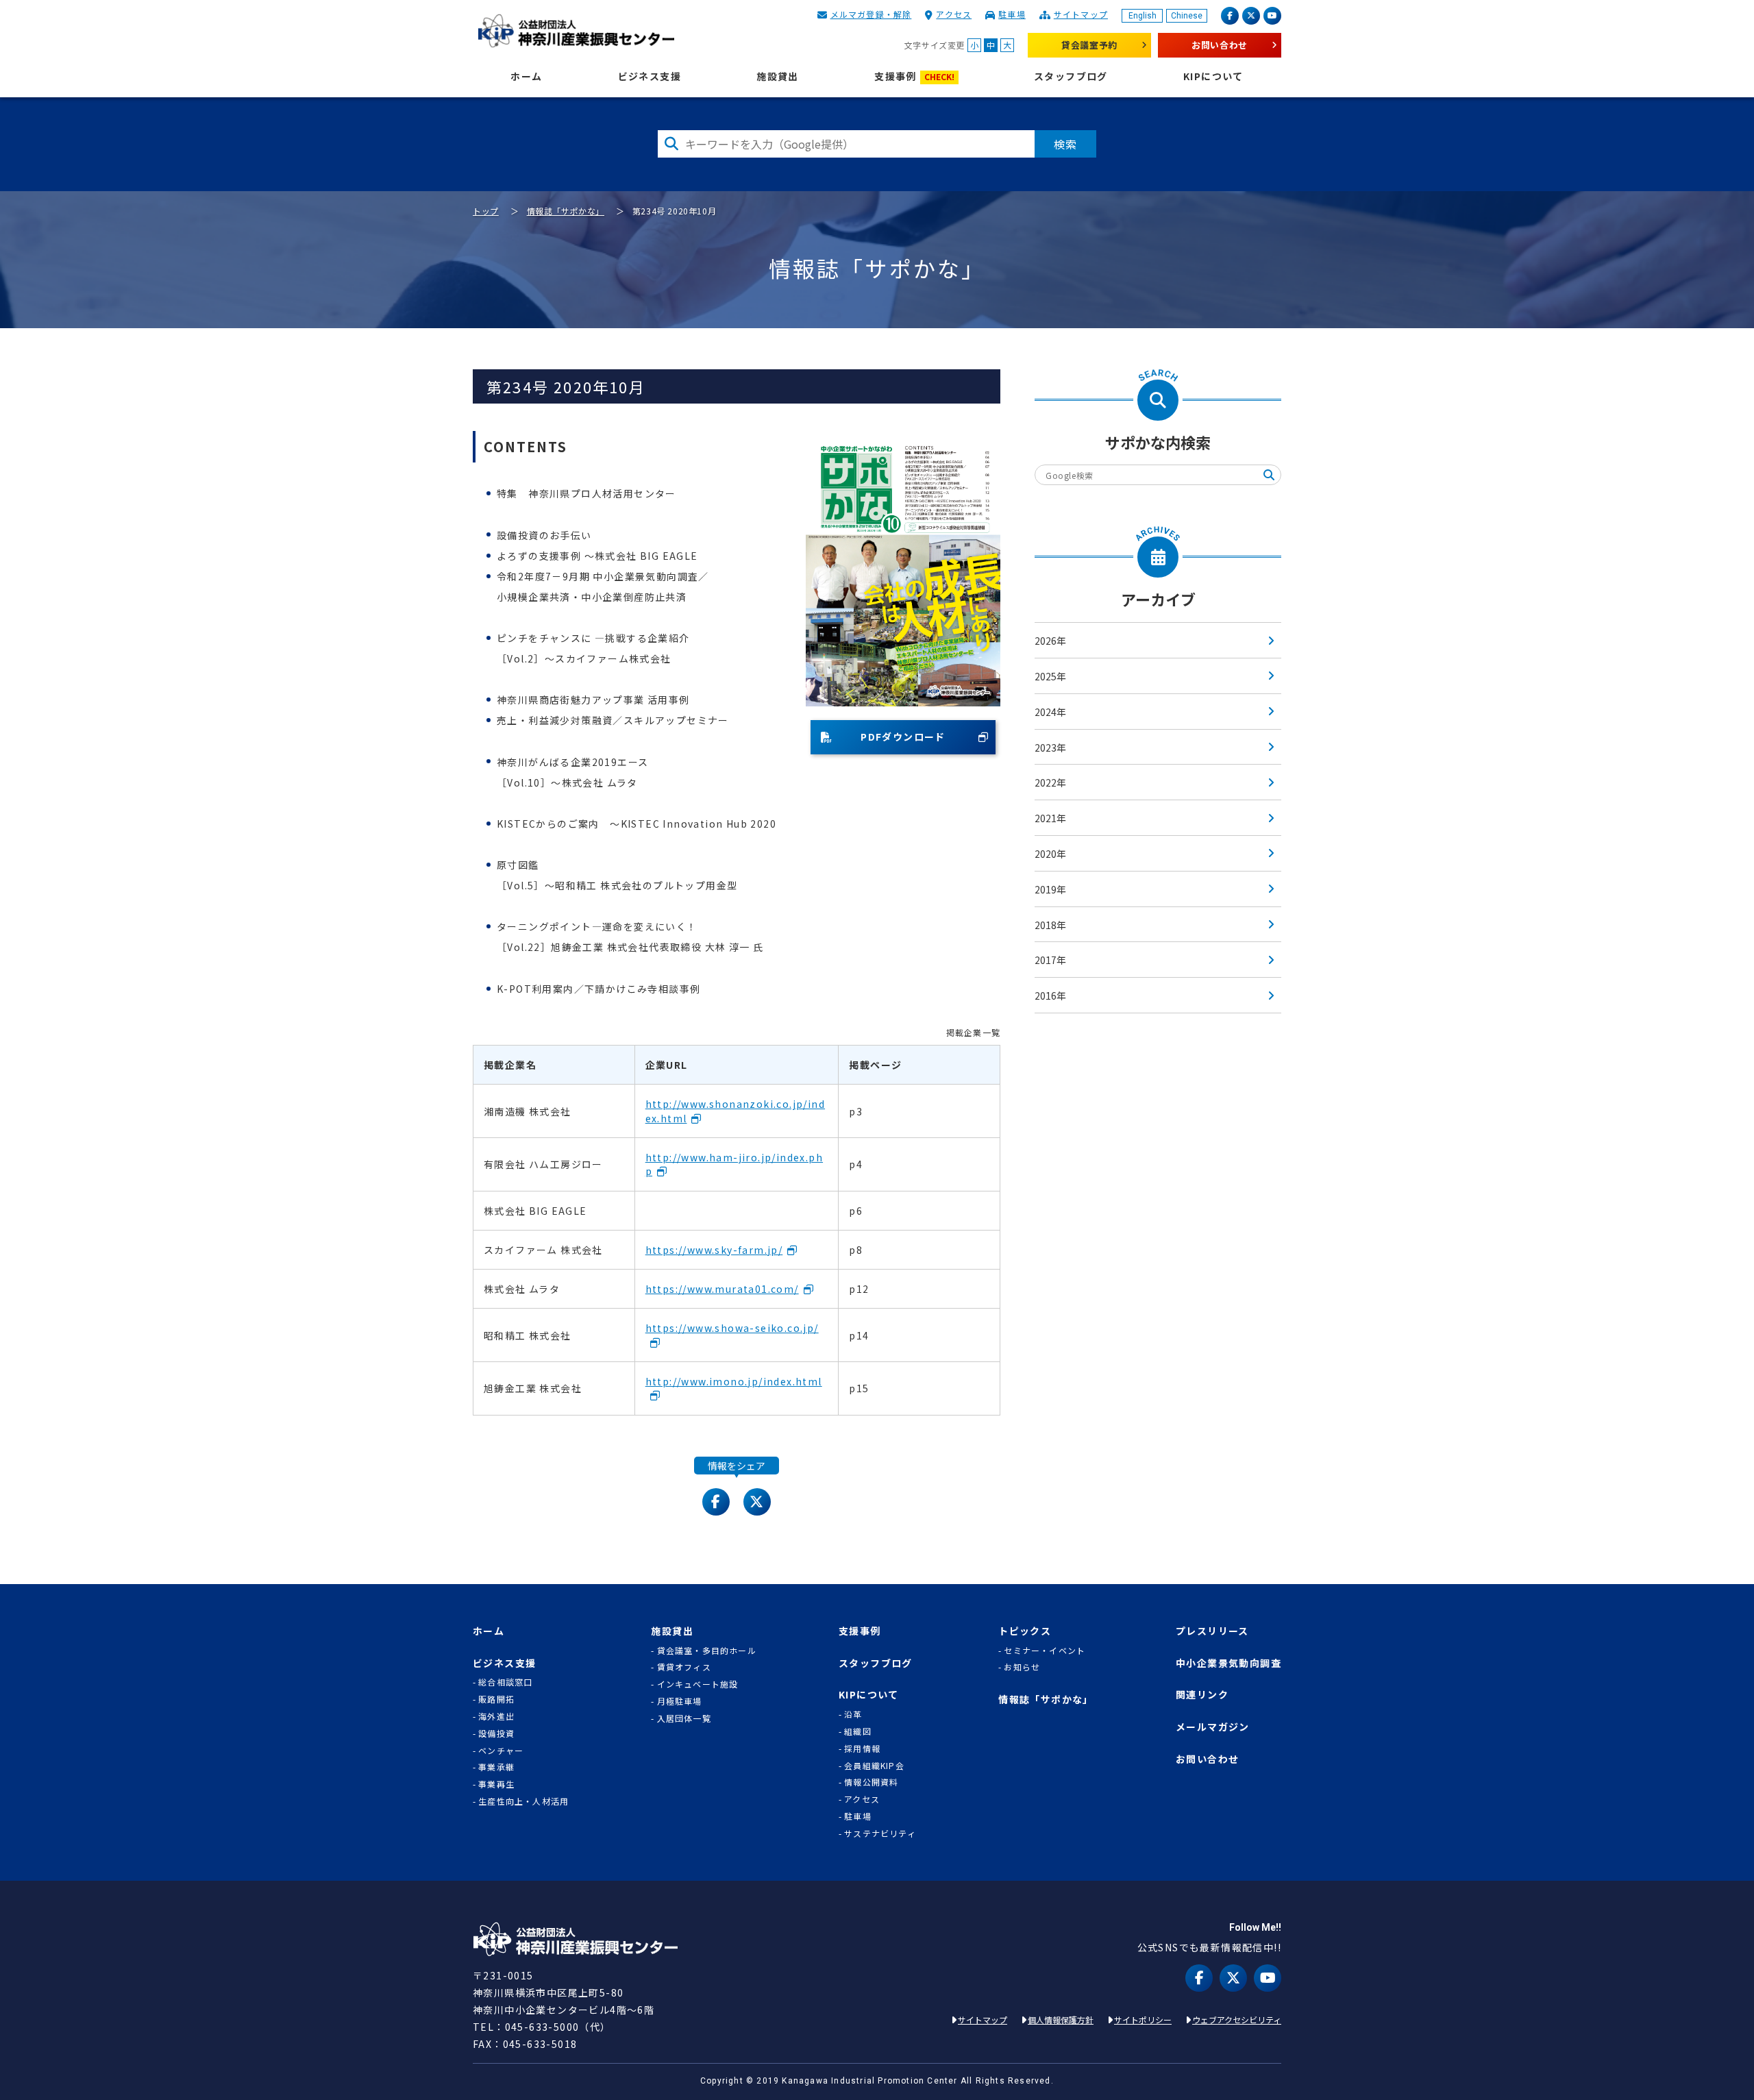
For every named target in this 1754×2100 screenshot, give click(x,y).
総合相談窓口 (505, 1682)
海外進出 (496, 1716)
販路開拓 (496, 1699)
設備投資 (496, 1733)
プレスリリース (1212, 1631)
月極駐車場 (680, 1701)
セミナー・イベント (1045, 1651)
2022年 (1050, 782)
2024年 (1050, 712)
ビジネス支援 (650, 76)
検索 (1065, 144)
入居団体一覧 (684, 1718)
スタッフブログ (1071, 76)
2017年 (1050, 960)
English (1142, 16)
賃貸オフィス (684, 1667)
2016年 (1050, 996)
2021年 (1050, 818)
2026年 (1050, 641)
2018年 (1050, 925)
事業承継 (496, 1767)
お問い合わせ (1220, 45)
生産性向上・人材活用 (523, 1801)
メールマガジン (1213, 1727)
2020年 (1050, 854)
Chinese (1187, 16)
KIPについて (1213, 76)
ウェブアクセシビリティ (1237, 2019)
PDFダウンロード (903, 737)
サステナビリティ (880, 1833)
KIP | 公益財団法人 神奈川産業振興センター (576, 31)
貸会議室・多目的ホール (706, 1651)
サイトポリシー (1143, 2019)
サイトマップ (1081, 14)
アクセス (954, 14)
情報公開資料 (871, 1782)
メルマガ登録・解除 (871, 14)
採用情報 (862, 1749)
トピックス (1025, 1631)
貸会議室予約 (1089, 45)
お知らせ (1022, 1667)
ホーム (526, 76)
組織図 (858, 1731)
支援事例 (914, 76)
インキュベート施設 (698, 1684)
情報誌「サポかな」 (566, 211)
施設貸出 (778, 76)
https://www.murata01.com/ (722, 1289)
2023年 (1050, 748)
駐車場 (1012, 14)
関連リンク (1202, 1695)
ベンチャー (501, 1751)
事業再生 (496, 1784)
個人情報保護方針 (1061, 2019)
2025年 (1050, 676)
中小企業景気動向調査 (1228, 1663)
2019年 (1050, 889)
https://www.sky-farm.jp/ (714, 1250)
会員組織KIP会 (874, 1766)
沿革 (853, 1714)
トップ (486, 211)
